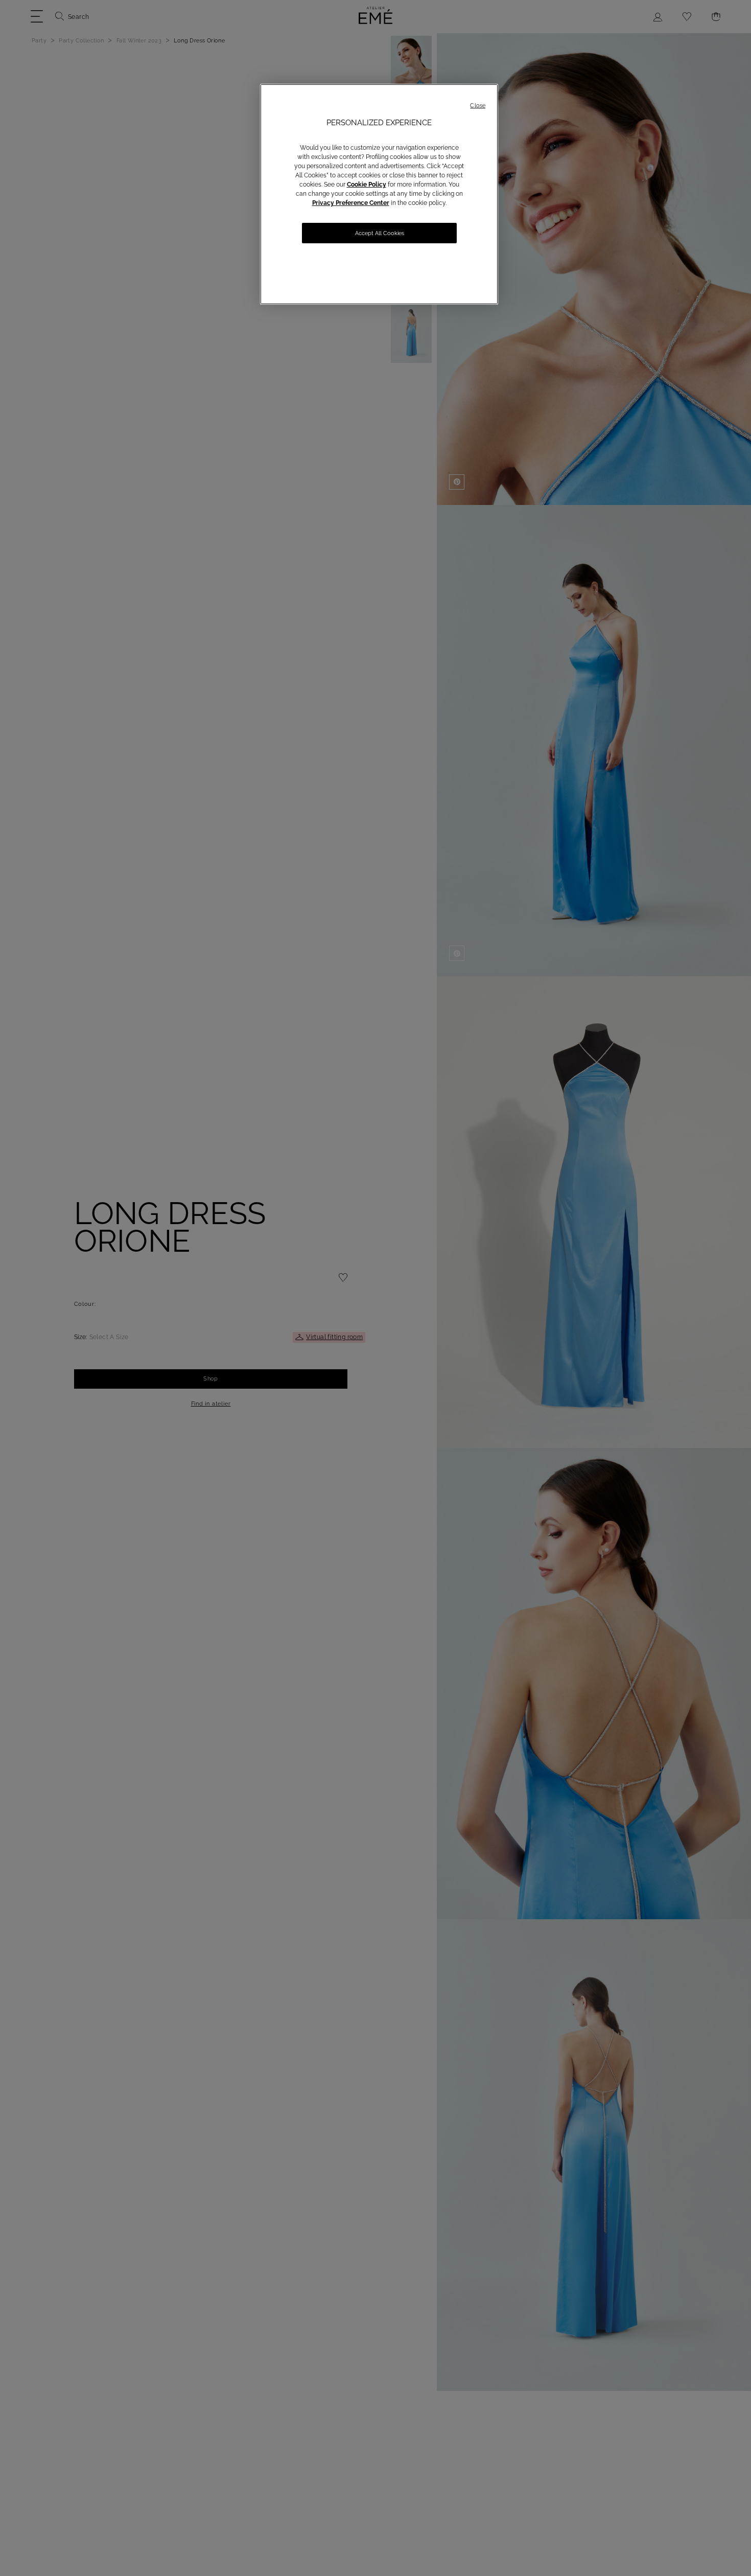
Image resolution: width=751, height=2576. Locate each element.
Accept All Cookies (380, 233)
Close (478, 106)
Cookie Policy (367, 185)
